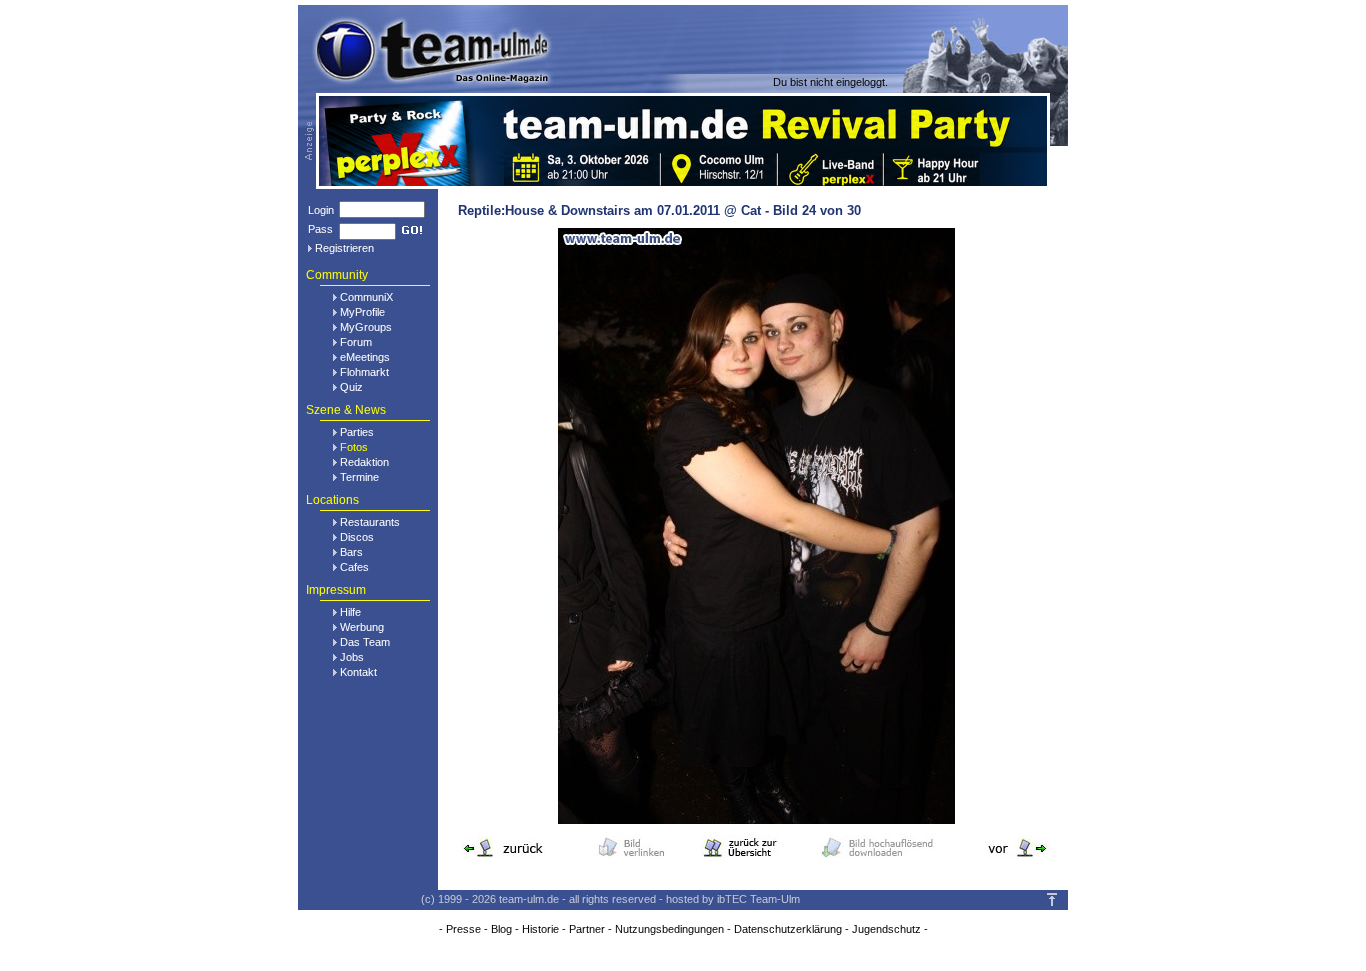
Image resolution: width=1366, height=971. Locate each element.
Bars (351, 552)
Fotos (354, 447)
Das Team (365, 642)
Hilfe (350, 612)
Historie (540, 929)
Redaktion (364, 462)
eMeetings (365, 357)
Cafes (354, 567)
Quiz (351, 387)
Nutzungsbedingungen (669, 929)
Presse (463, 929)
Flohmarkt (364, 372)
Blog (501, 929)
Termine (359, 477)
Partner (587, 929)
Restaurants (370, 522)
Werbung (362, 627)
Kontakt (358, 672)
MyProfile (362, 312)
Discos (357, 537)
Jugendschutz (886, 929)
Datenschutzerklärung (788, 929)
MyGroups (366, 327)
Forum (356, 342)
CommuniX (366, 297)
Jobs (352, 657)
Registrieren (344, 248)
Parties (357, 432)
